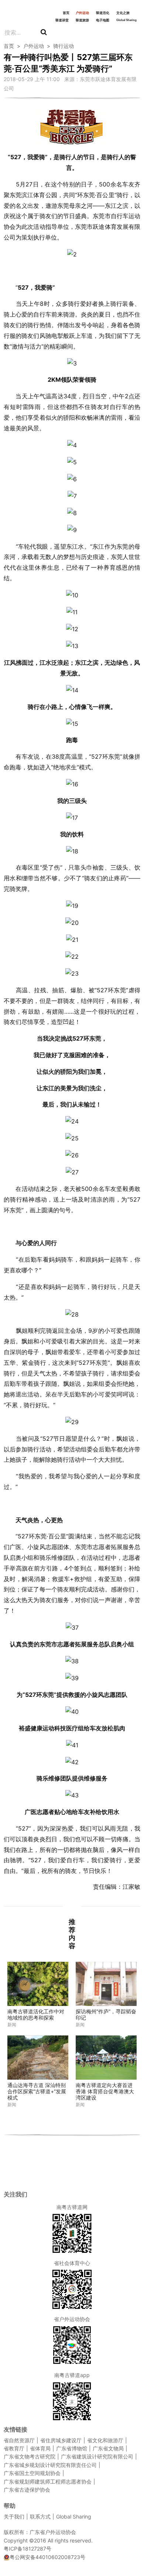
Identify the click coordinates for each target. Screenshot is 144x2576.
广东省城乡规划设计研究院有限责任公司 (50, 2465)
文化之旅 (123, 13)
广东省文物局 (108, 2448)
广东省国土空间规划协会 (32, 2473)
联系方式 (40, 2516)
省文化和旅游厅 (105, 2440)
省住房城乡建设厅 (61, 2440)
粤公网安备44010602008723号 (47, 2557)
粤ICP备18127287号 (28, 2549)
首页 (66, 13)
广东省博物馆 (72, 2448)
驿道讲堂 (62, 20)
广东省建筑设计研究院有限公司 (97, 2456)
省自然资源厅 (19, 2440)
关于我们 (14, 2516)
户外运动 (82, 13)
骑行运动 (64, 46)
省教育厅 (14, 2448)
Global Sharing (126, 20)
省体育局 (40, 2448)
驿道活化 (103, 13)
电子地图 (103, 20)
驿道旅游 (82, 20)
